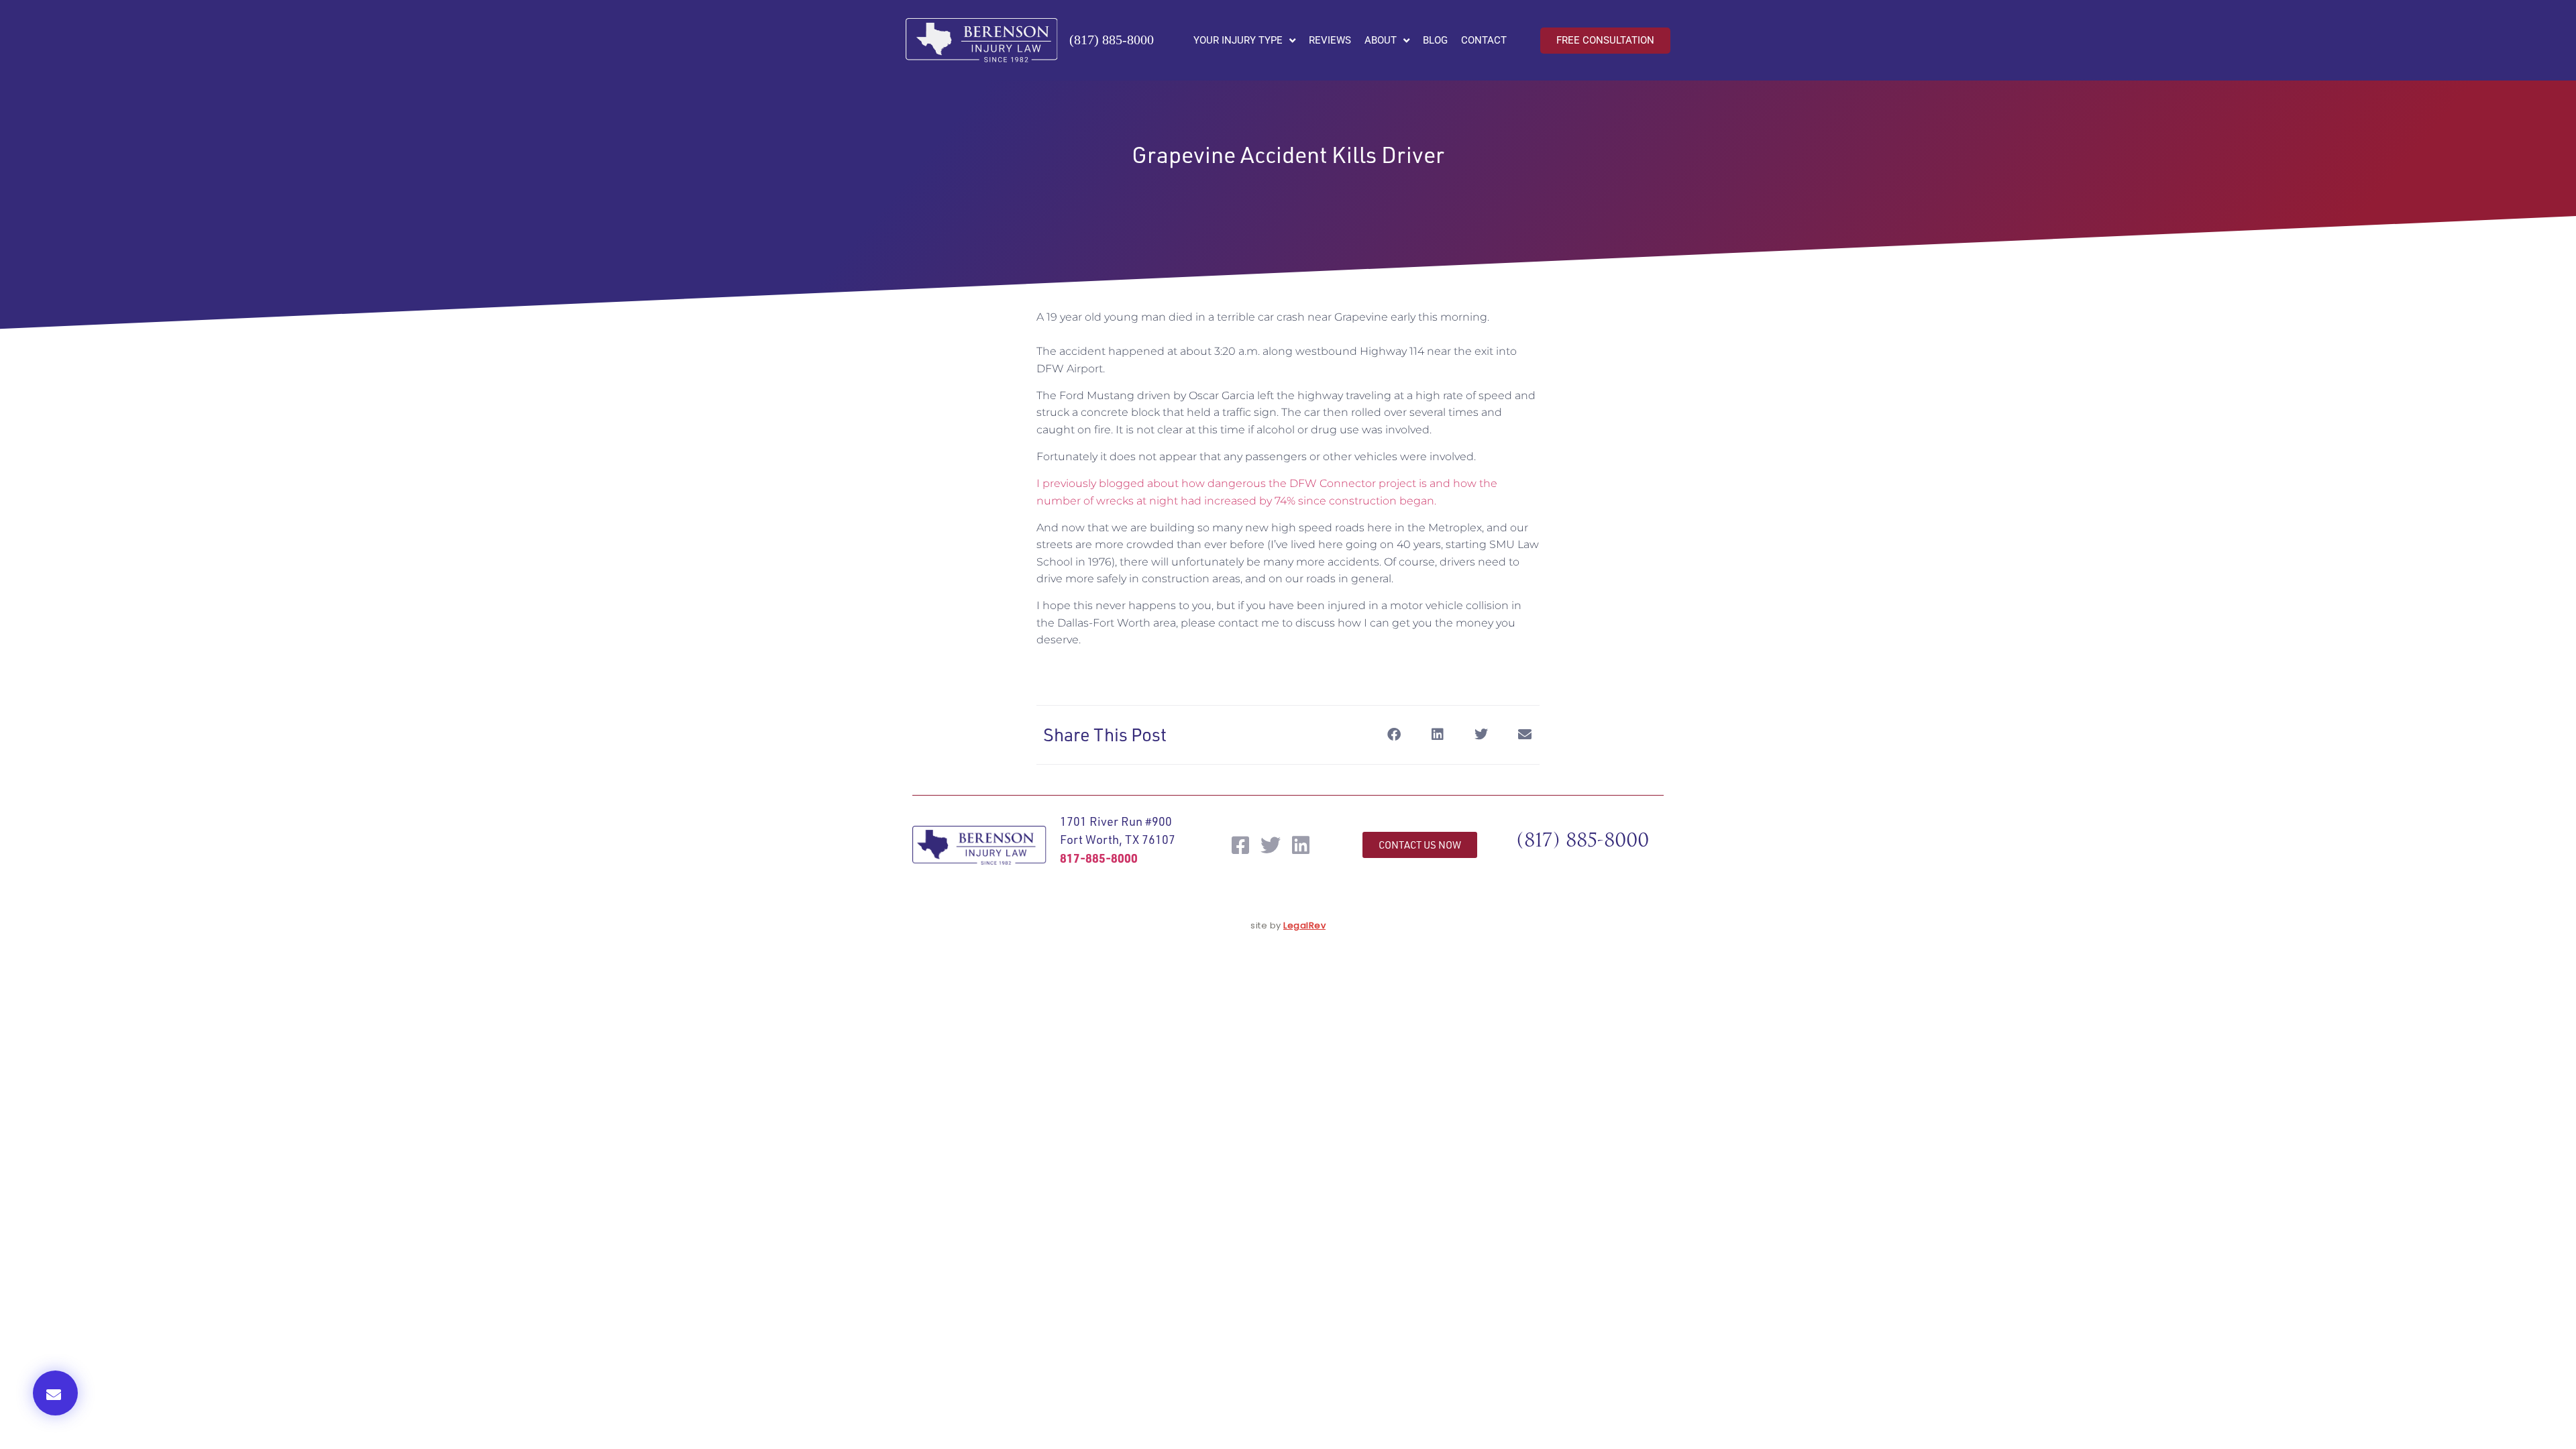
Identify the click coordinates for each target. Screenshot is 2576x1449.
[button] (55, 1393)
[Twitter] (1271, 845)
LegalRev (1304, 925)
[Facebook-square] (1240, 845)
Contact (1484, 40)
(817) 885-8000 (1112, 40)
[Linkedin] (1301, 845)
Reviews (1330, 40)
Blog (1435, 40)
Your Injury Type (1238, 40)
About (1381, 40)
